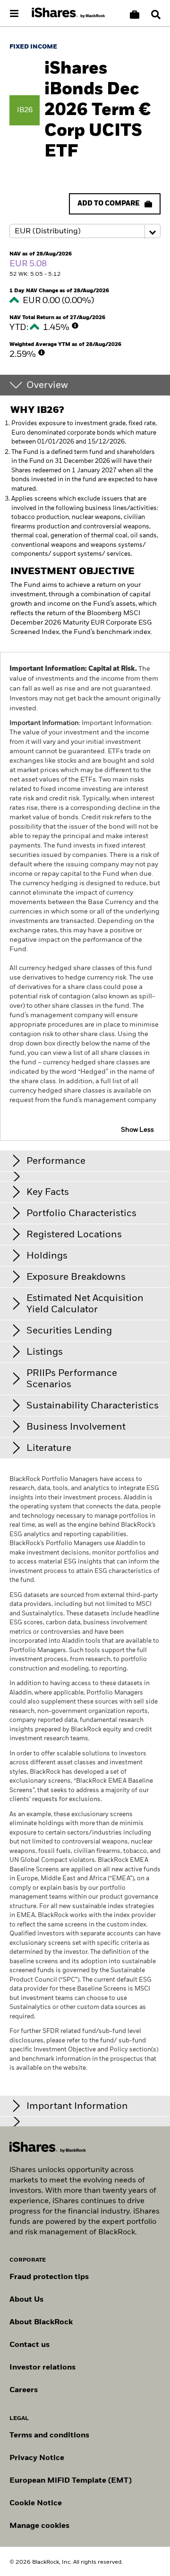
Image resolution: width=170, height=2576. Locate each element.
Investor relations (42, 2368)
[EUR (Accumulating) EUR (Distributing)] (85, 231)
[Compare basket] (135, 15)
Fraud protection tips (49, 2277)
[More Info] (75, 326)
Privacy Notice (37, 2458)
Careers (24, 2390)
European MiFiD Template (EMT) (71, 2481)
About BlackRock (41, 2322)
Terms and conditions (49, 2436)
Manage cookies (39, 2526)
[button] (156, 15)
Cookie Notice (36, 2503)
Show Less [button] (137, 1130)
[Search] (156, 15)
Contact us (30, 2345)
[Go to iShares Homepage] (68, 13)
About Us (26, 2300)
